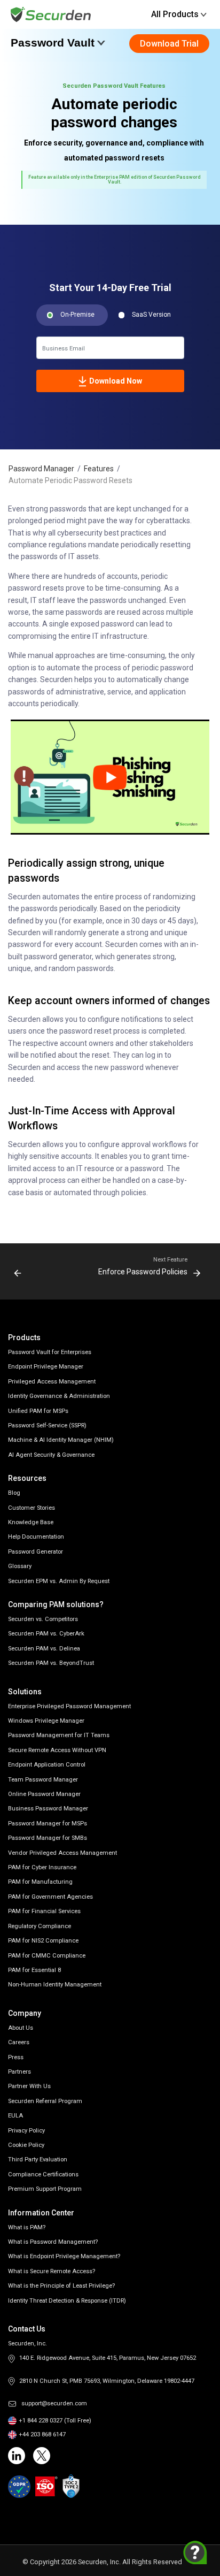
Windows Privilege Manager (46, 1721)
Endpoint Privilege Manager (46, 1367)
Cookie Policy (26, 2145)
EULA (15, 2116)
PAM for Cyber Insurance (42, 1867)
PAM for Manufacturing (40, 1882)
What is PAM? (27, 2227)
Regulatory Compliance (40, 1926)
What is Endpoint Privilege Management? (64, 2256)
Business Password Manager (48, 1809)
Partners (19, 2072)
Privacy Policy (26, 2131)
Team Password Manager (43, 1780)
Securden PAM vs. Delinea (44, 1649)
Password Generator (36, 1552)
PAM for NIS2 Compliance (43, 1941)
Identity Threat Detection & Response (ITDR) (67, 2301)
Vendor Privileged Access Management (62, 1853)
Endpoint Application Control (47, 1765)
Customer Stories (32, 1508)
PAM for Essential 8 (34, 1970)
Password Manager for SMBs (48, 1838)
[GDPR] (19, 2487)
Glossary (20, 1566)
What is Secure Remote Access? (52, 2271)
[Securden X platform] (42, 2456)
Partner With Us (29, 2086)
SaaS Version (151, 315)
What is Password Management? (53, 2242)
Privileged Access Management (52, 1382)
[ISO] (46, 2487)
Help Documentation (36, 1537)
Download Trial (169, 44)
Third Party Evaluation (38, 2160)
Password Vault (53, 43)
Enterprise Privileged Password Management (69, 1706)
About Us (21, 2028)
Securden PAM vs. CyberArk (46, 1634)
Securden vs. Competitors (43, 1619)
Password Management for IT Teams (59, 1735)
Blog (14, 1493)
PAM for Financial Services (44, 1911)
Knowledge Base (31, 1522)
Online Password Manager (44, 1794)
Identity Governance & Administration (59, 1396)
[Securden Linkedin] (17, 2456)
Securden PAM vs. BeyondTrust (51, 1663)
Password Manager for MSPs (48, 1824)
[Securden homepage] (52, 14)
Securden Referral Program (45, 2101)
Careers (19, 2042)
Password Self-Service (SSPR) (47, 1425)
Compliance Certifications (43, 2174)
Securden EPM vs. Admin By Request (59, 1581)
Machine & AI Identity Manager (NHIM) (61, 1440)
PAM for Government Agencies (50, 1897)
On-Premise (77, 315)
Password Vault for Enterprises (50, 1352)
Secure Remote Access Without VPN (57, 1750)
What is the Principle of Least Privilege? (61, 2286)
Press (16, 2057)
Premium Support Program (45, 2189)
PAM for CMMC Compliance (47, 1956)
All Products (175, 14)
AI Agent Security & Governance (51, 1455)
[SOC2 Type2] (71, 2486)
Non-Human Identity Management (55, 1985)
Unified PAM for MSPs (38, 1411)
